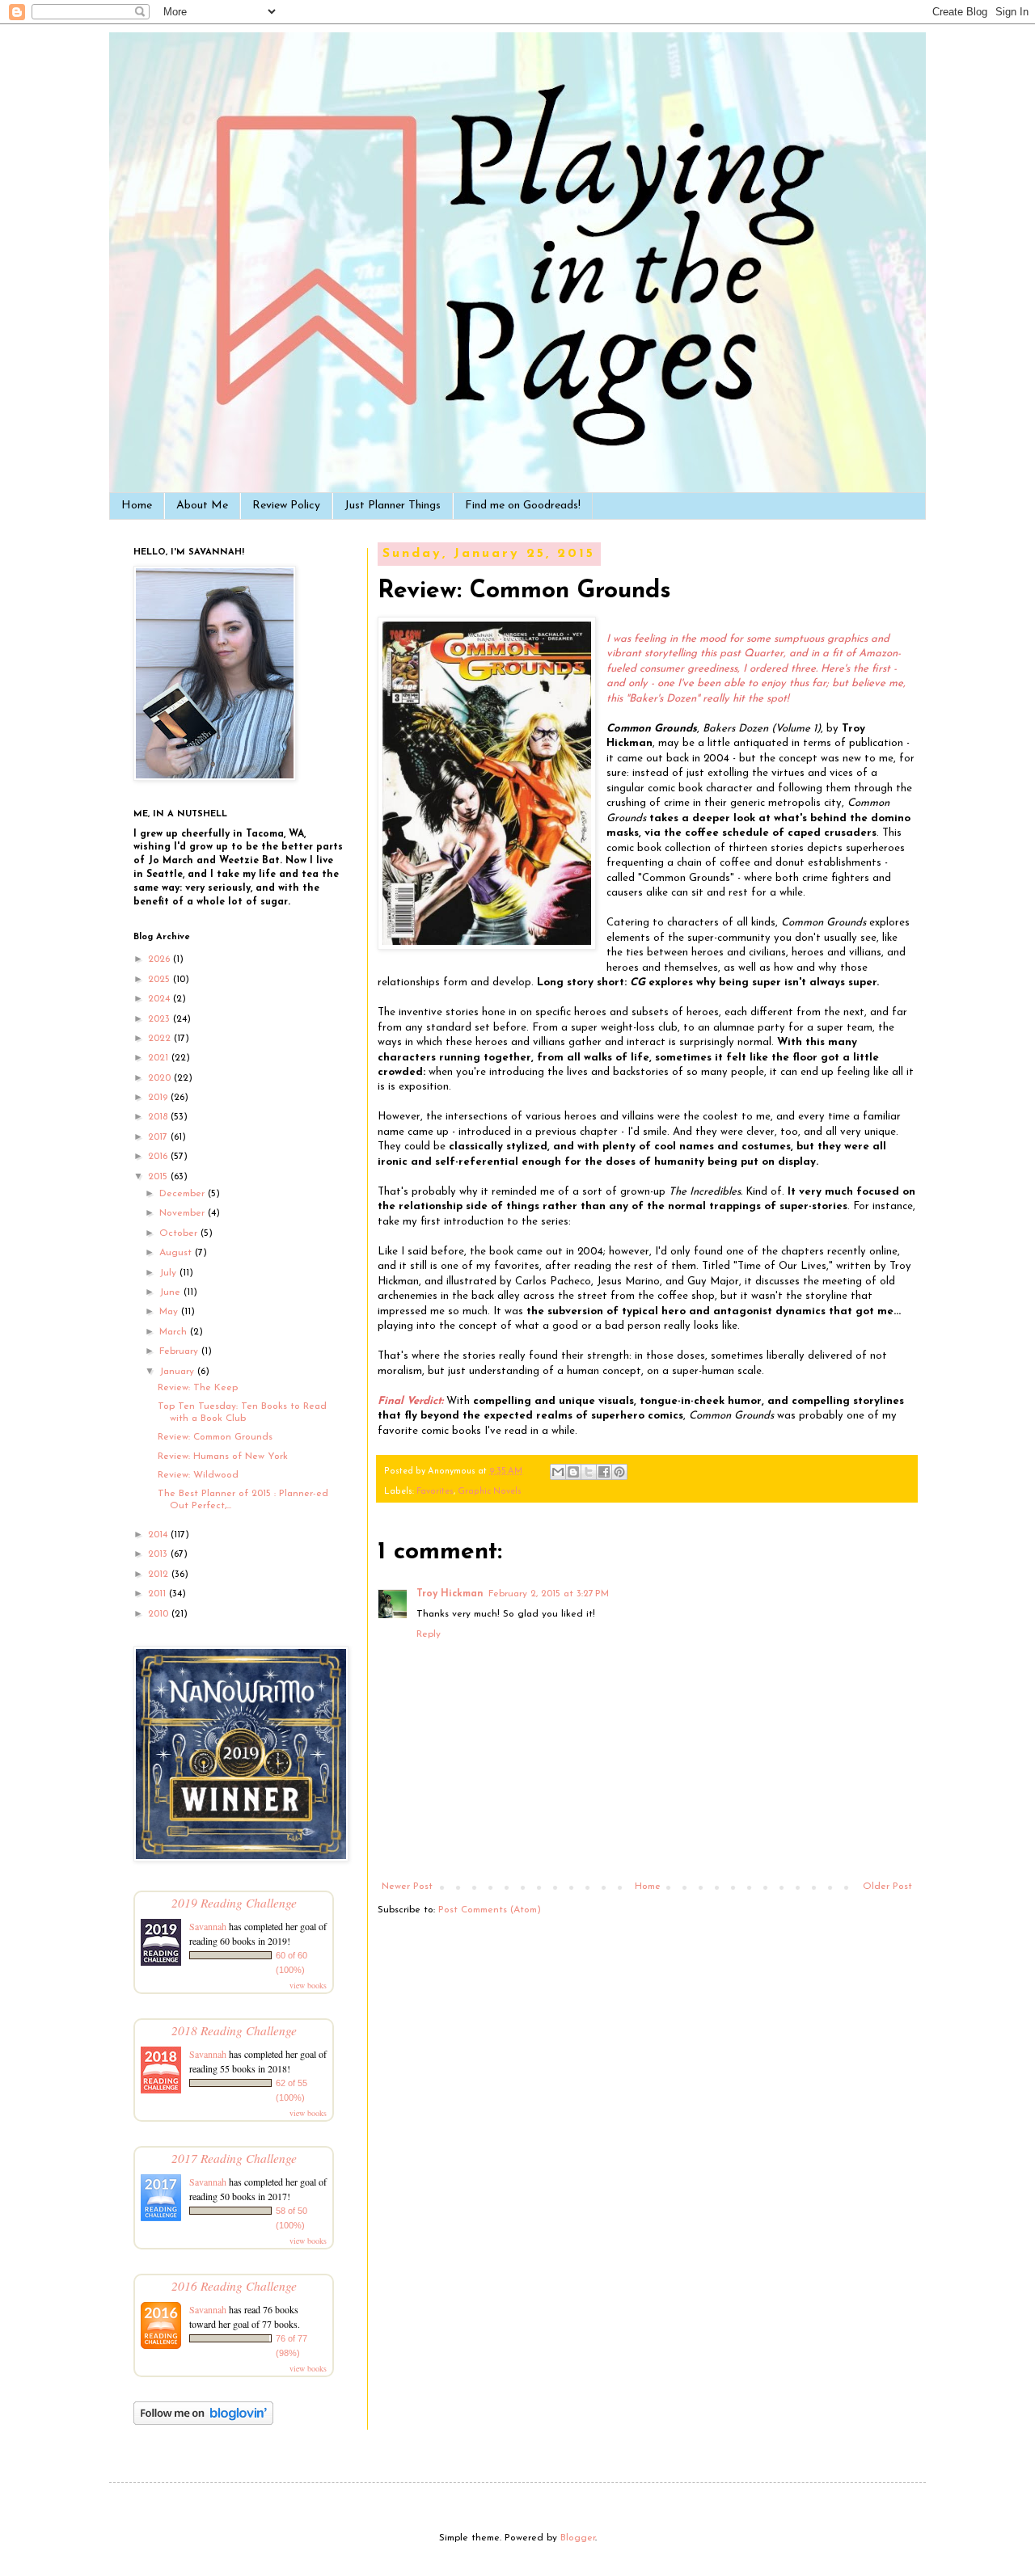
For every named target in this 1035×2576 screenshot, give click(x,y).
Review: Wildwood (198, 1475)
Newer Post (407, 1887)
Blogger (578, 2538)
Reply (429, 1634)
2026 (161, 959)
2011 (158, 1594)
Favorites (435, 1492)
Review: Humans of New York (223, 1457)
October (180, 1233)
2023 (161, 1019)
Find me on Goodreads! (523, 506)
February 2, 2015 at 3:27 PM (549, 1594)
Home (137, 506)
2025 (161, 980)
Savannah (208, 1926)
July (169, 1273)
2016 (159, 1157)
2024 (161, 999)
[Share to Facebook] (604, 1472)
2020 (161, 1078)
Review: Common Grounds (215, 1437)
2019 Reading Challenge (234, 1902)
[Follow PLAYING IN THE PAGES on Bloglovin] (203, 2422)
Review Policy (286, 506)
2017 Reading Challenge (234, 2158)
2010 (160, 1614)
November (184, 1213)
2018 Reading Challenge (234, 2030)
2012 (160, 1575)
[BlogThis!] (573, 1472)
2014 (159, 1535)
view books (308, 1985)
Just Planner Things (393, 506)
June (171, 1292)
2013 (159, 1554)
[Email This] (558, 1472)
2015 (159, 1177)
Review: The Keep (198, 1388)
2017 (159, 1137)
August (177, 1253)
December (184, 1194)
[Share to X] (589, 1472)
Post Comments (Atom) (490, 1910)
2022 (161, 1039)
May (170, 1312)
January (178, 1372)
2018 (159, 1117)
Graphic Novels (490, 1492)
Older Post (887, 1887)
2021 (160, 1058)
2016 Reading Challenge (234, 2285)
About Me (202, 506)
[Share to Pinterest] (619, 1472)
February (180, 1351)
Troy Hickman (450, 1594)
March (175, 1332)
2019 (159, 1098)
